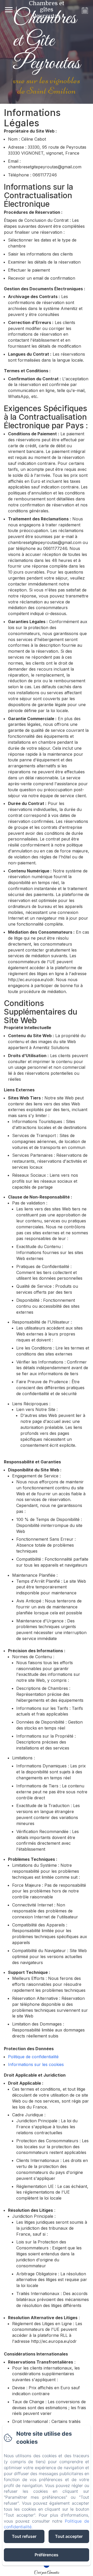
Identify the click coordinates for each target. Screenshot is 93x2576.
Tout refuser (24, 2536)
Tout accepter (69, 2536)
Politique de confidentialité (33, 2057)
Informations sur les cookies (36, 2064)
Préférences (47, 2555)
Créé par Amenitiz (47, 2573)
